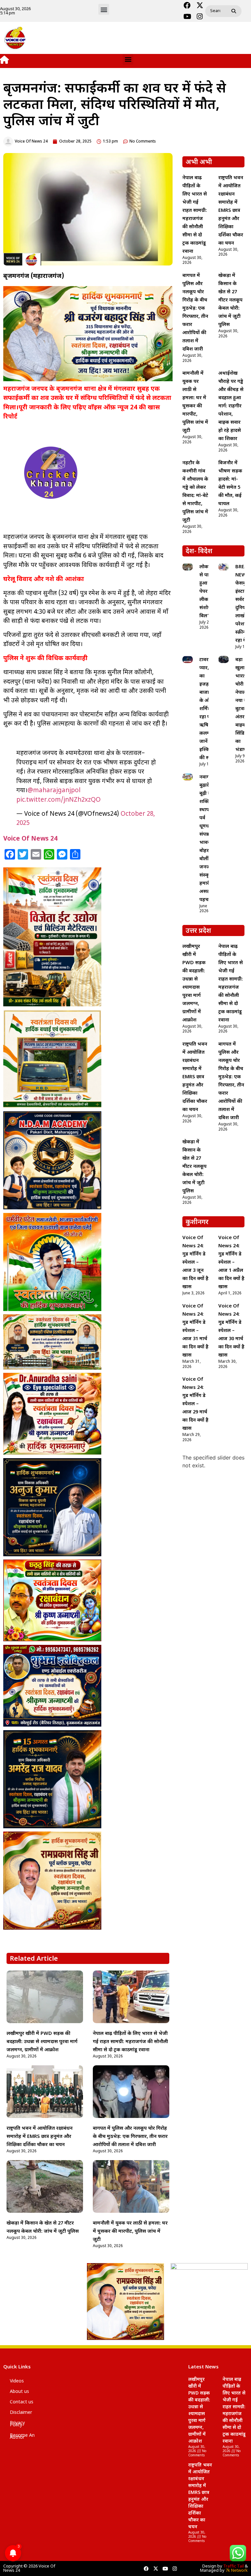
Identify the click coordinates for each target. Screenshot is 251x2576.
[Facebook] (187, 6)
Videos (17, 2381)
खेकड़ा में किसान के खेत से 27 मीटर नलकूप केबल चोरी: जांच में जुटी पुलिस (230, 300)
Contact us (22, 2402)
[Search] (235, 11)
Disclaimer (21, 2413)
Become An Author (22, 2437)
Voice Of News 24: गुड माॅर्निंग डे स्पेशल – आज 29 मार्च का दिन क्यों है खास (195, 1404)
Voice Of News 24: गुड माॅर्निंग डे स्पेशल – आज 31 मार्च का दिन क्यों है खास (195, 1331)
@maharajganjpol (54, 791)
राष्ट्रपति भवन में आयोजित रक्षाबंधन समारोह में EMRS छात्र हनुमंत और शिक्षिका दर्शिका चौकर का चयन (40, 2137)
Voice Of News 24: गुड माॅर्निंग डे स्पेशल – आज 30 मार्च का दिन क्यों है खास (231, 1331)
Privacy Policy (17, 2424)
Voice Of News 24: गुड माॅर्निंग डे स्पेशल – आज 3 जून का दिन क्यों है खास (195, 1262)
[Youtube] (187, 17)
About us (19, 2392)
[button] (104, 9)
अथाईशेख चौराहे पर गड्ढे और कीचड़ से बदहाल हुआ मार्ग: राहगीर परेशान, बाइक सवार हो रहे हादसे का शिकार (231, 406)
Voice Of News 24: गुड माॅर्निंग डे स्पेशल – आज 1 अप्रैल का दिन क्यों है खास (231, 1262)
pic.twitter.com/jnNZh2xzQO (59, 800)
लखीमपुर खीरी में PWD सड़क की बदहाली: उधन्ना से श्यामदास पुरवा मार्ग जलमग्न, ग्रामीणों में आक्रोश (42, 2042)
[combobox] (217, 11)
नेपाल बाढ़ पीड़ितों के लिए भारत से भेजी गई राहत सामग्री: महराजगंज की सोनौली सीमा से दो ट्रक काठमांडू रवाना (130, 2042)
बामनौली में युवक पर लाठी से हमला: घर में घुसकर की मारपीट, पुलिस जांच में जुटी (130, 2232)
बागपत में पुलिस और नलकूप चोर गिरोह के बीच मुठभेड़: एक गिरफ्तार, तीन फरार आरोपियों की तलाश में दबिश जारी (130, 2137)
